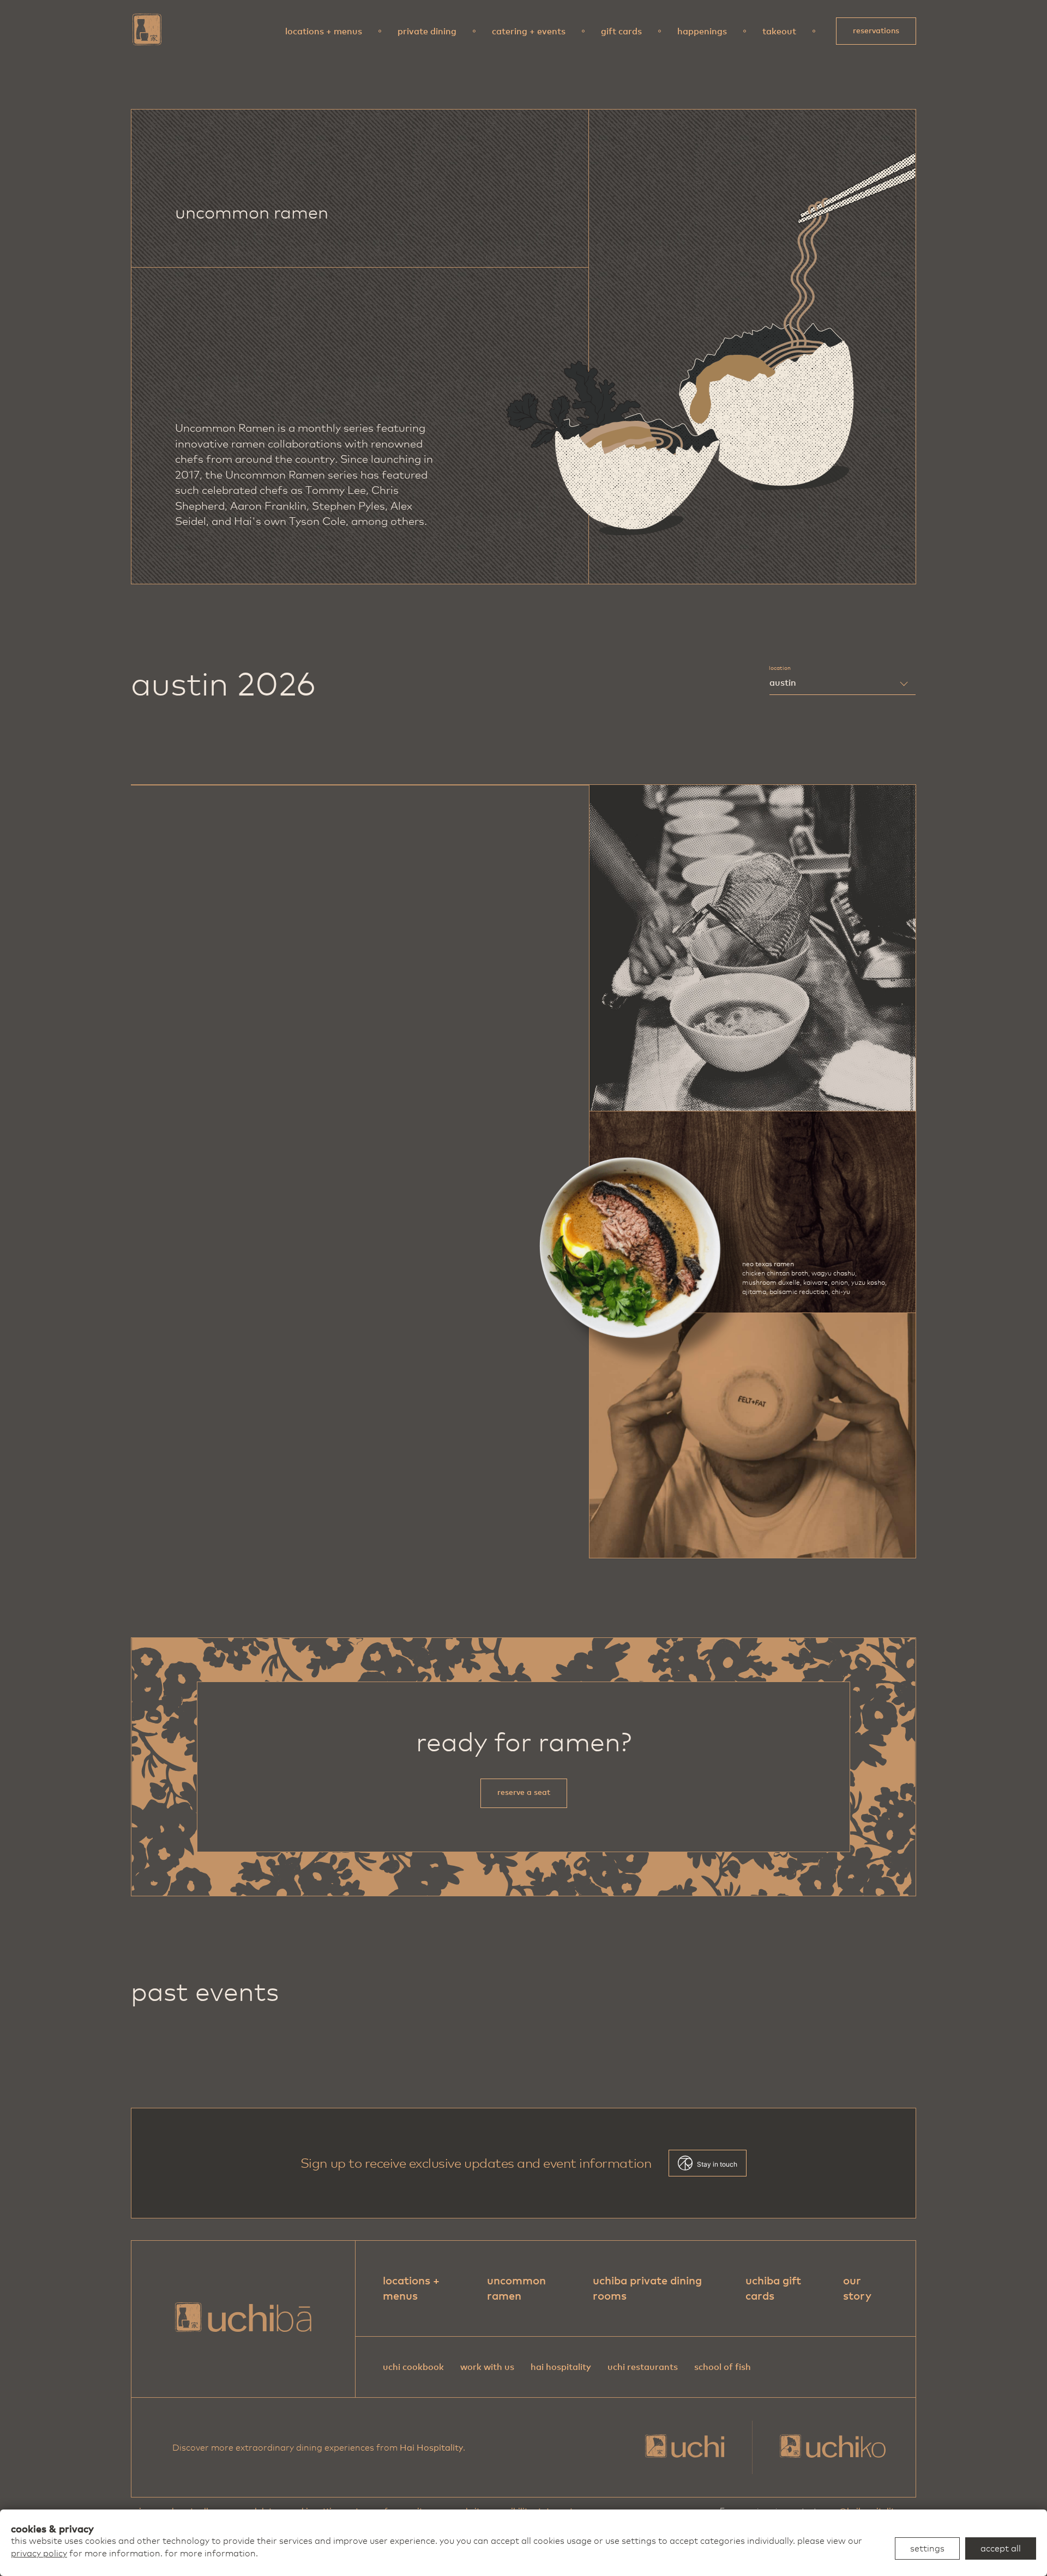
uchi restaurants (643, 2367)
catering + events (529, 31)
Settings (927, 2548)
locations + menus (324, 31)
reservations (876, 31)
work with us (487, 2367)
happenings (702, 31)
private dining (427, 31)
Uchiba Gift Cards (773, 2288)
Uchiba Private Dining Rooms (647, 2288)
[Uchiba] (147, 29)
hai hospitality (561, 2367)
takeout (779, 31)
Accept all (1001, 2548)
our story (857, 2288)
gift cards (621, 31)
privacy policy (39, 2553)
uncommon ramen (516, 2288)
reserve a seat (524, 1792)
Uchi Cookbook (413, 2367)
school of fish (723, 2367)
